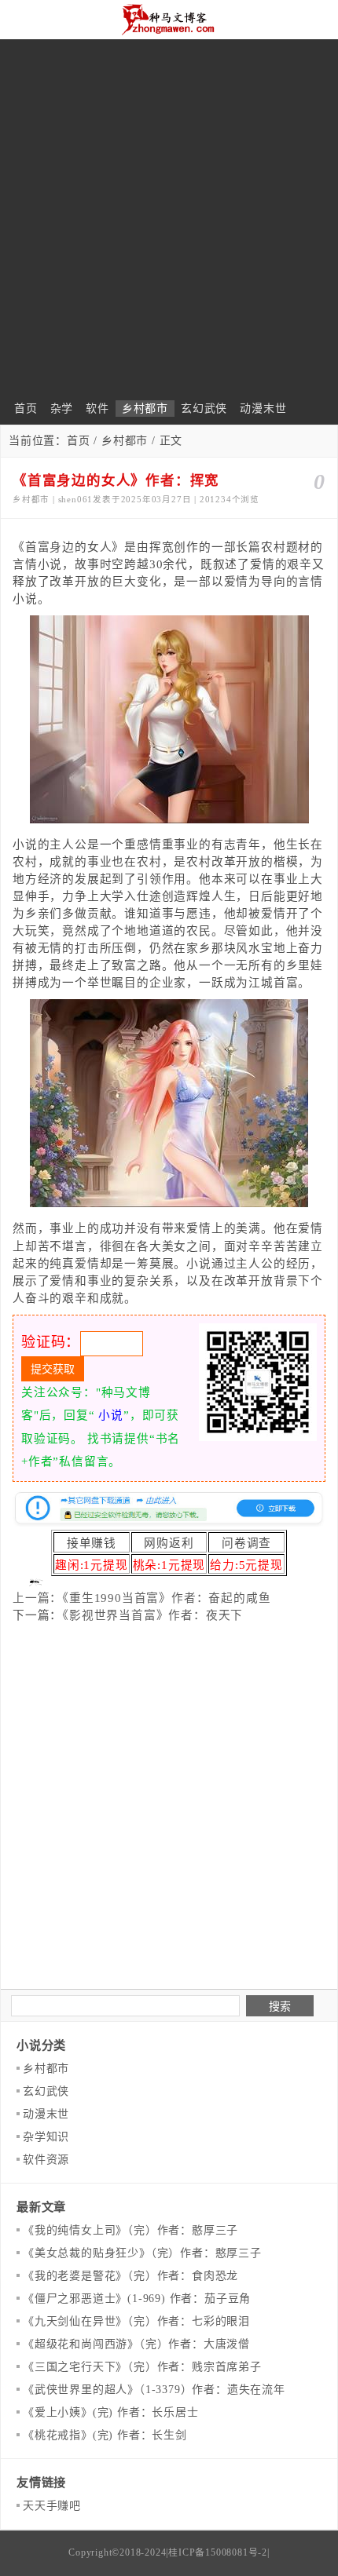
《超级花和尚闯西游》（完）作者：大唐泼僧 (136, 2344)
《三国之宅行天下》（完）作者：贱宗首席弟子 (142, 2367)
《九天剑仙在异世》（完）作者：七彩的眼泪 (136, 2321)
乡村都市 (145, 409)
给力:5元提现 (246, 1565)
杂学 (62, 409)
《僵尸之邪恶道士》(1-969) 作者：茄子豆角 (137, 2299)
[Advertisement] (169, 224)
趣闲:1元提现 (92, 1565)
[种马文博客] (169, 20)
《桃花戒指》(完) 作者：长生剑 (105, 2435)
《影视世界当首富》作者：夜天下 (152, 1615)
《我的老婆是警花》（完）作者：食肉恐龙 (130, 2276)
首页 (26, 409)
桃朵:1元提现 (169, 1565)
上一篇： (37, 1598)
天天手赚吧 (52, 2506)
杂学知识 (46, 2137)
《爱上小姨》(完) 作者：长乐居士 (111, 2412)
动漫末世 (263, 409)
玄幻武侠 (204, 409)
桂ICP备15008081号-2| (219, 2552)
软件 (97, 409)
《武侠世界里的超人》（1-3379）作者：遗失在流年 (154, 2390)
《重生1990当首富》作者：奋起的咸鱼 (166, 1598)
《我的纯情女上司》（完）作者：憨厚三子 (130, 2230)
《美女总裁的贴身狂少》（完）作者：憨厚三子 (142, 2253)
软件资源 (46, 2160)
